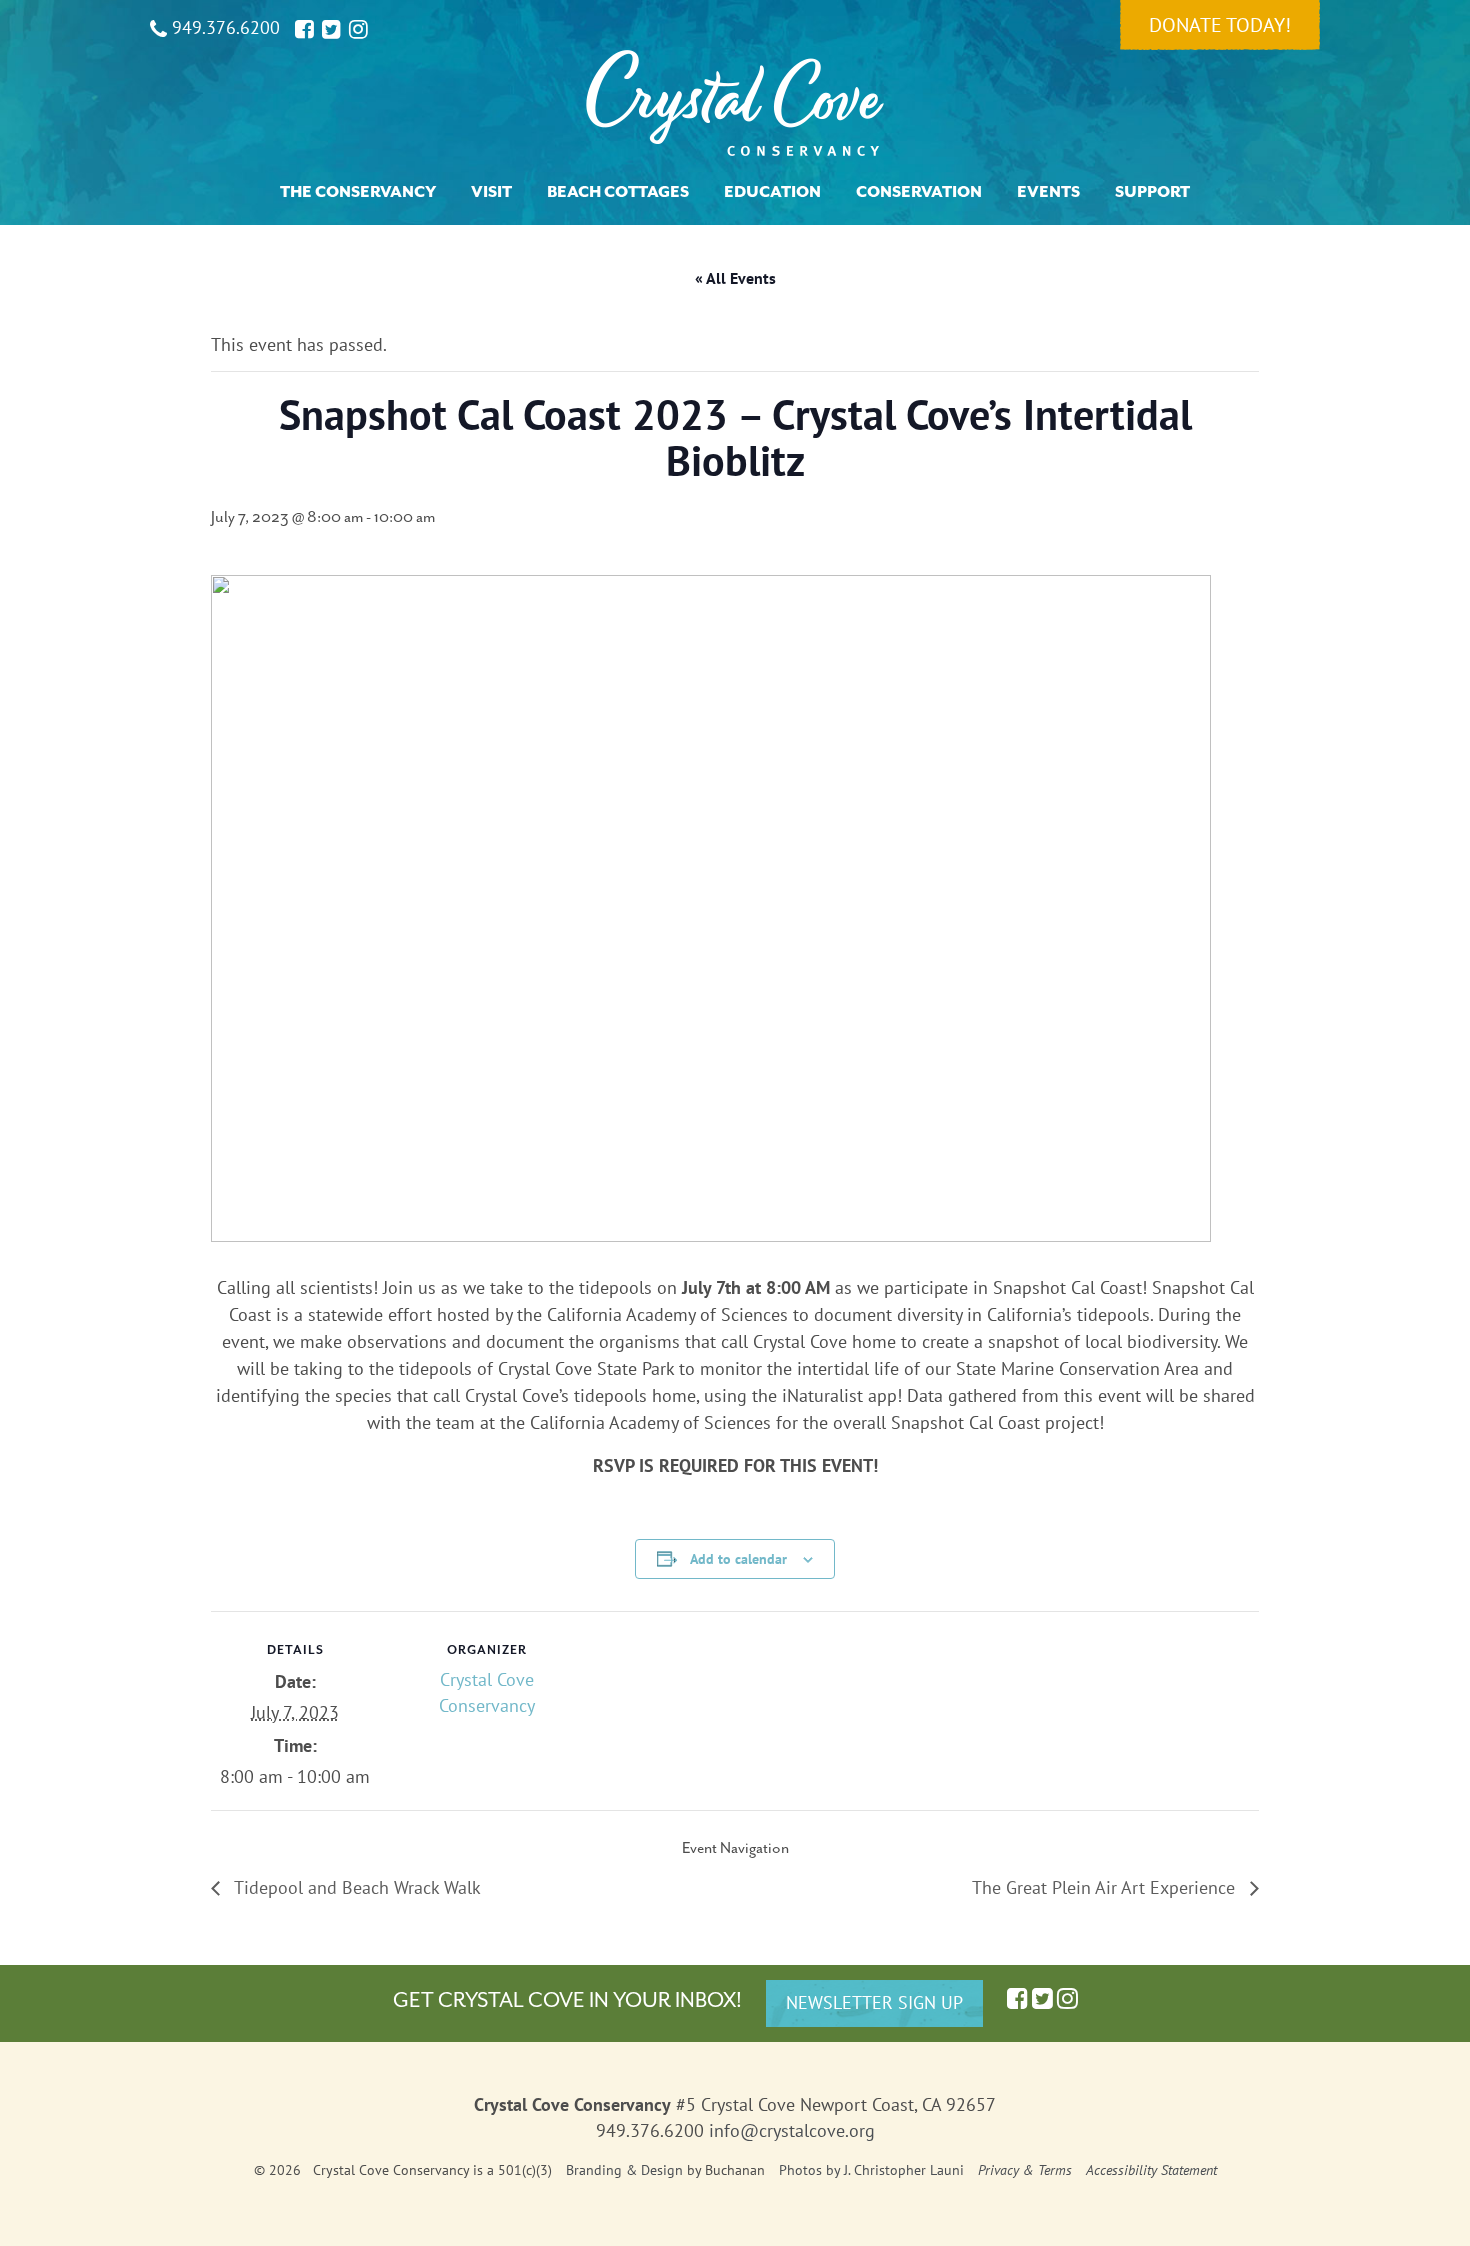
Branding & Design (624, 2170)
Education (772, 192)
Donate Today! (1220, 25)
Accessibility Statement (1151, 2170)
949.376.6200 (223, 27)
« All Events (735, 278)
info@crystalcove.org (792, 2130)
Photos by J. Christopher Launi (871, 2170)
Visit (491, 192)
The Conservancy (358, 192)
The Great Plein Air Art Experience (1106, 1887)
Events (1048, 192)
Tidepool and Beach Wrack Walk (355, 1887)
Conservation (919, 192)
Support (1152, 192)
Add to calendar (738, 1559)
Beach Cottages (618, 192)
